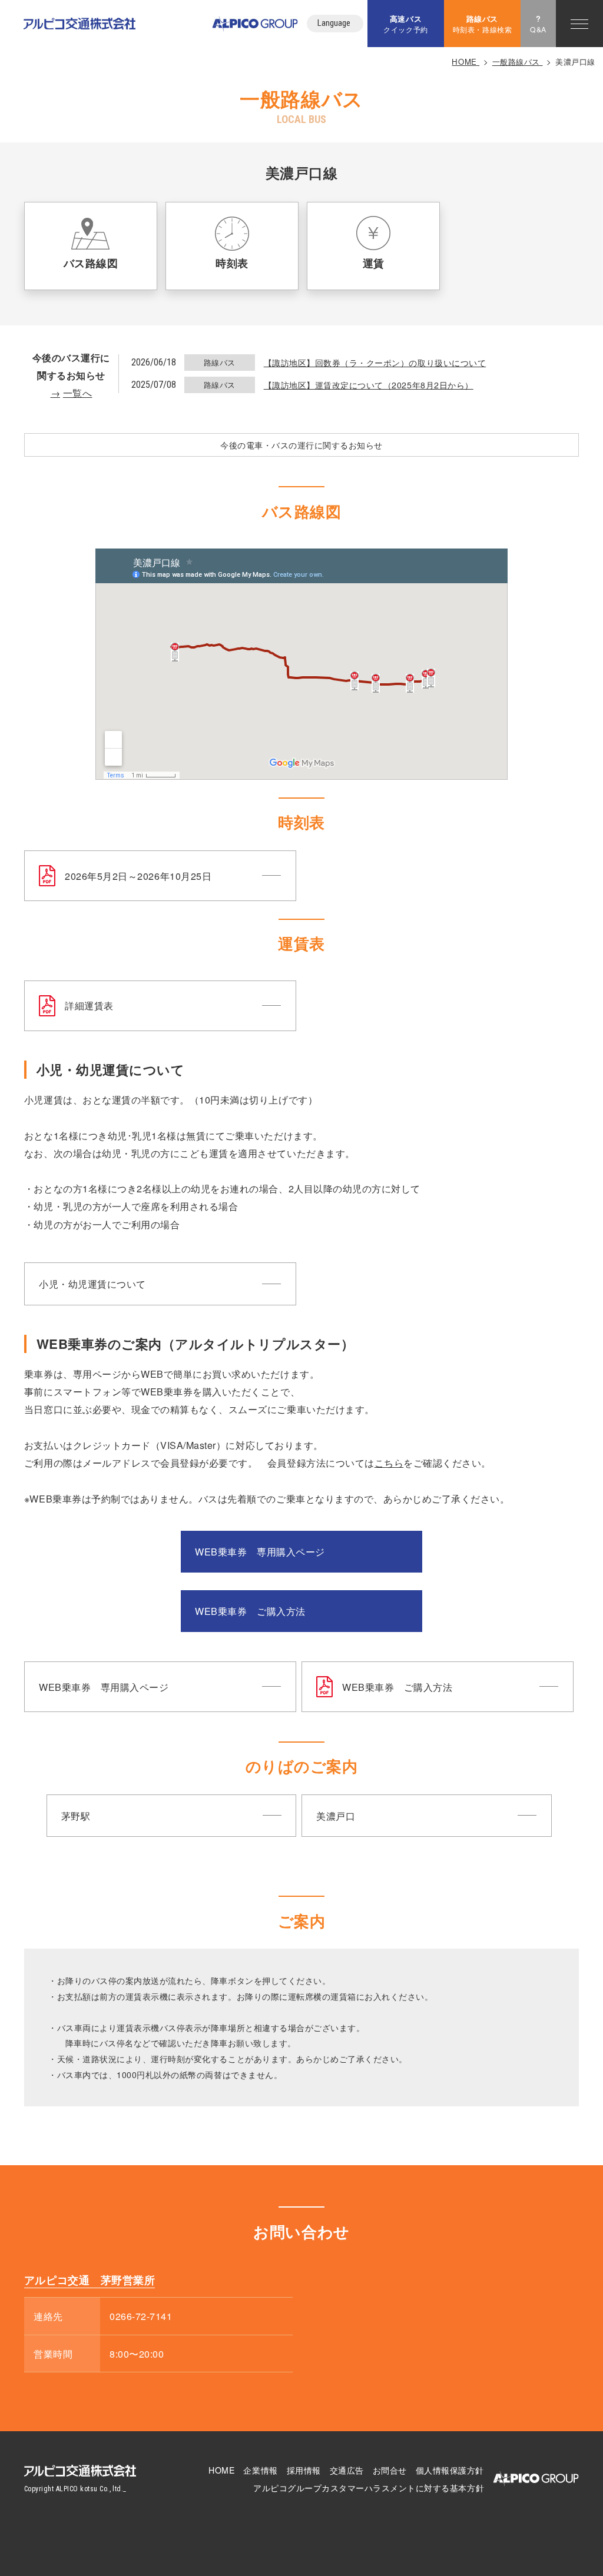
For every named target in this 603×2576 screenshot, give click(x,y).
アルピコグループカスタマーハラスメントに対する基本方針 (369, 2488)
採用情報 (304, 2470)
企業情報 (260, 2470)
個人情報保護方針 (450, 2470)
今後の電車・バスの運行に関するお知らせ (301, 445)
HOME (221, 2470)
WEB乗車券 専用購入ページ (260, 1551)
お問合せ (390, 2470)
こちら (389, 1462)
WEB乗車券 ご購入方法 (250, 1611)
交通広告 (347, 2470)
